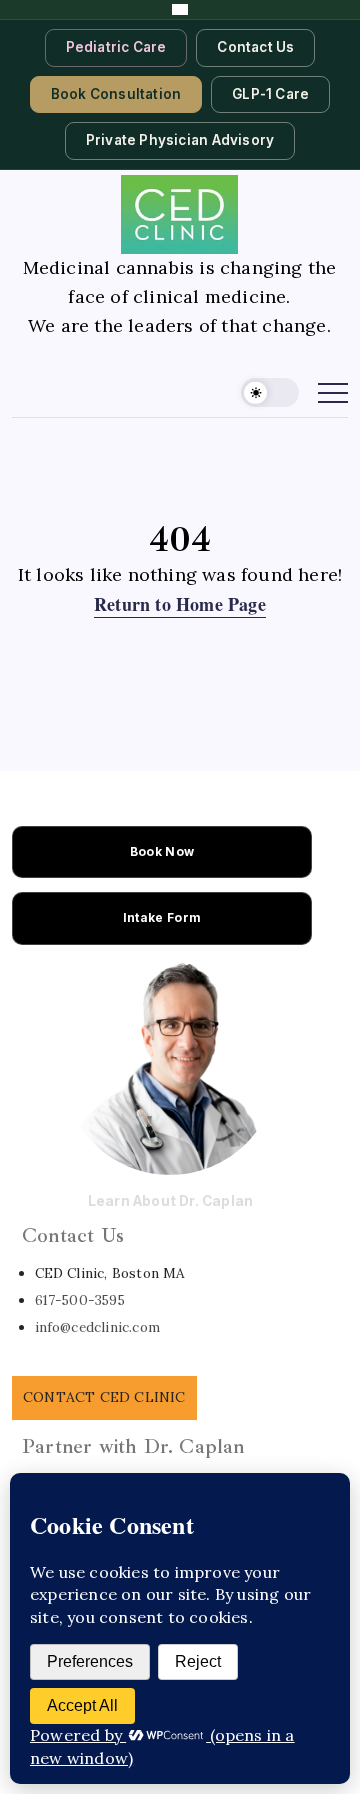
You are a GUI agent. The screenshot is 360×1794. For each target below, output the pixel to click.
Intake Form (162, 917)
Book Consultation (116, 94)
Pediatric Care (116, 47)
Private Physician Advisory (180, 140)
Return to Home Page (180, 604)
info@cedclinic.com (98, 1327)
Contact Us (255, 47)
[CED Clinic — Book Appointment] (180, 9)
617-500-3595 (80, 1300)
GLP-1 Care (270, 94)
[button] (270, 392)
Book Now (162, 851)
